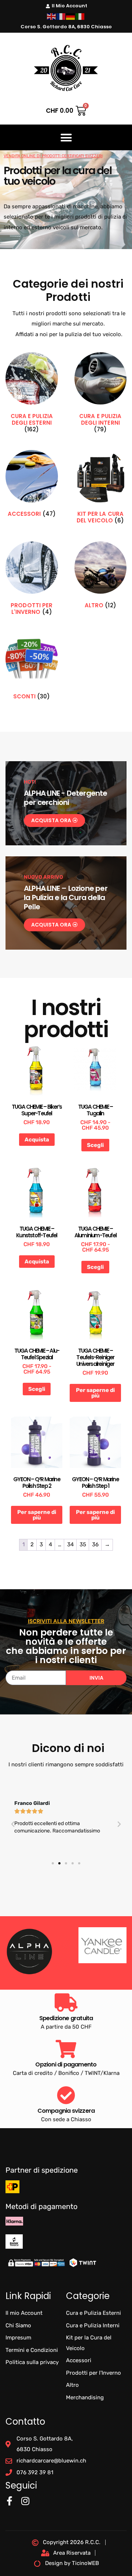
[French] (61, 16)
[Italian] (80, 16)
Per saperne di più (95, 1393)
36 (95, 1544)
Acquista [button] (37, 1140)
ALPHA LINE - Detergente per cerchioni (66, 798)
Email (12, 1668)
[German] (71, 16)
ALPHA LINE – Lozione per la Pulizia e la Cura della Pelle (66, 897)
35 (83, 1544)
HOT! (30, 782)
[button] (66, 137)
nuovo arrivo (43, 877)
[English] (52, 16)
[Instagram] (25, 2501)
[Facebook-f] (9, 2501)
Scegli (95, 1145)
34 (70, 1544)
